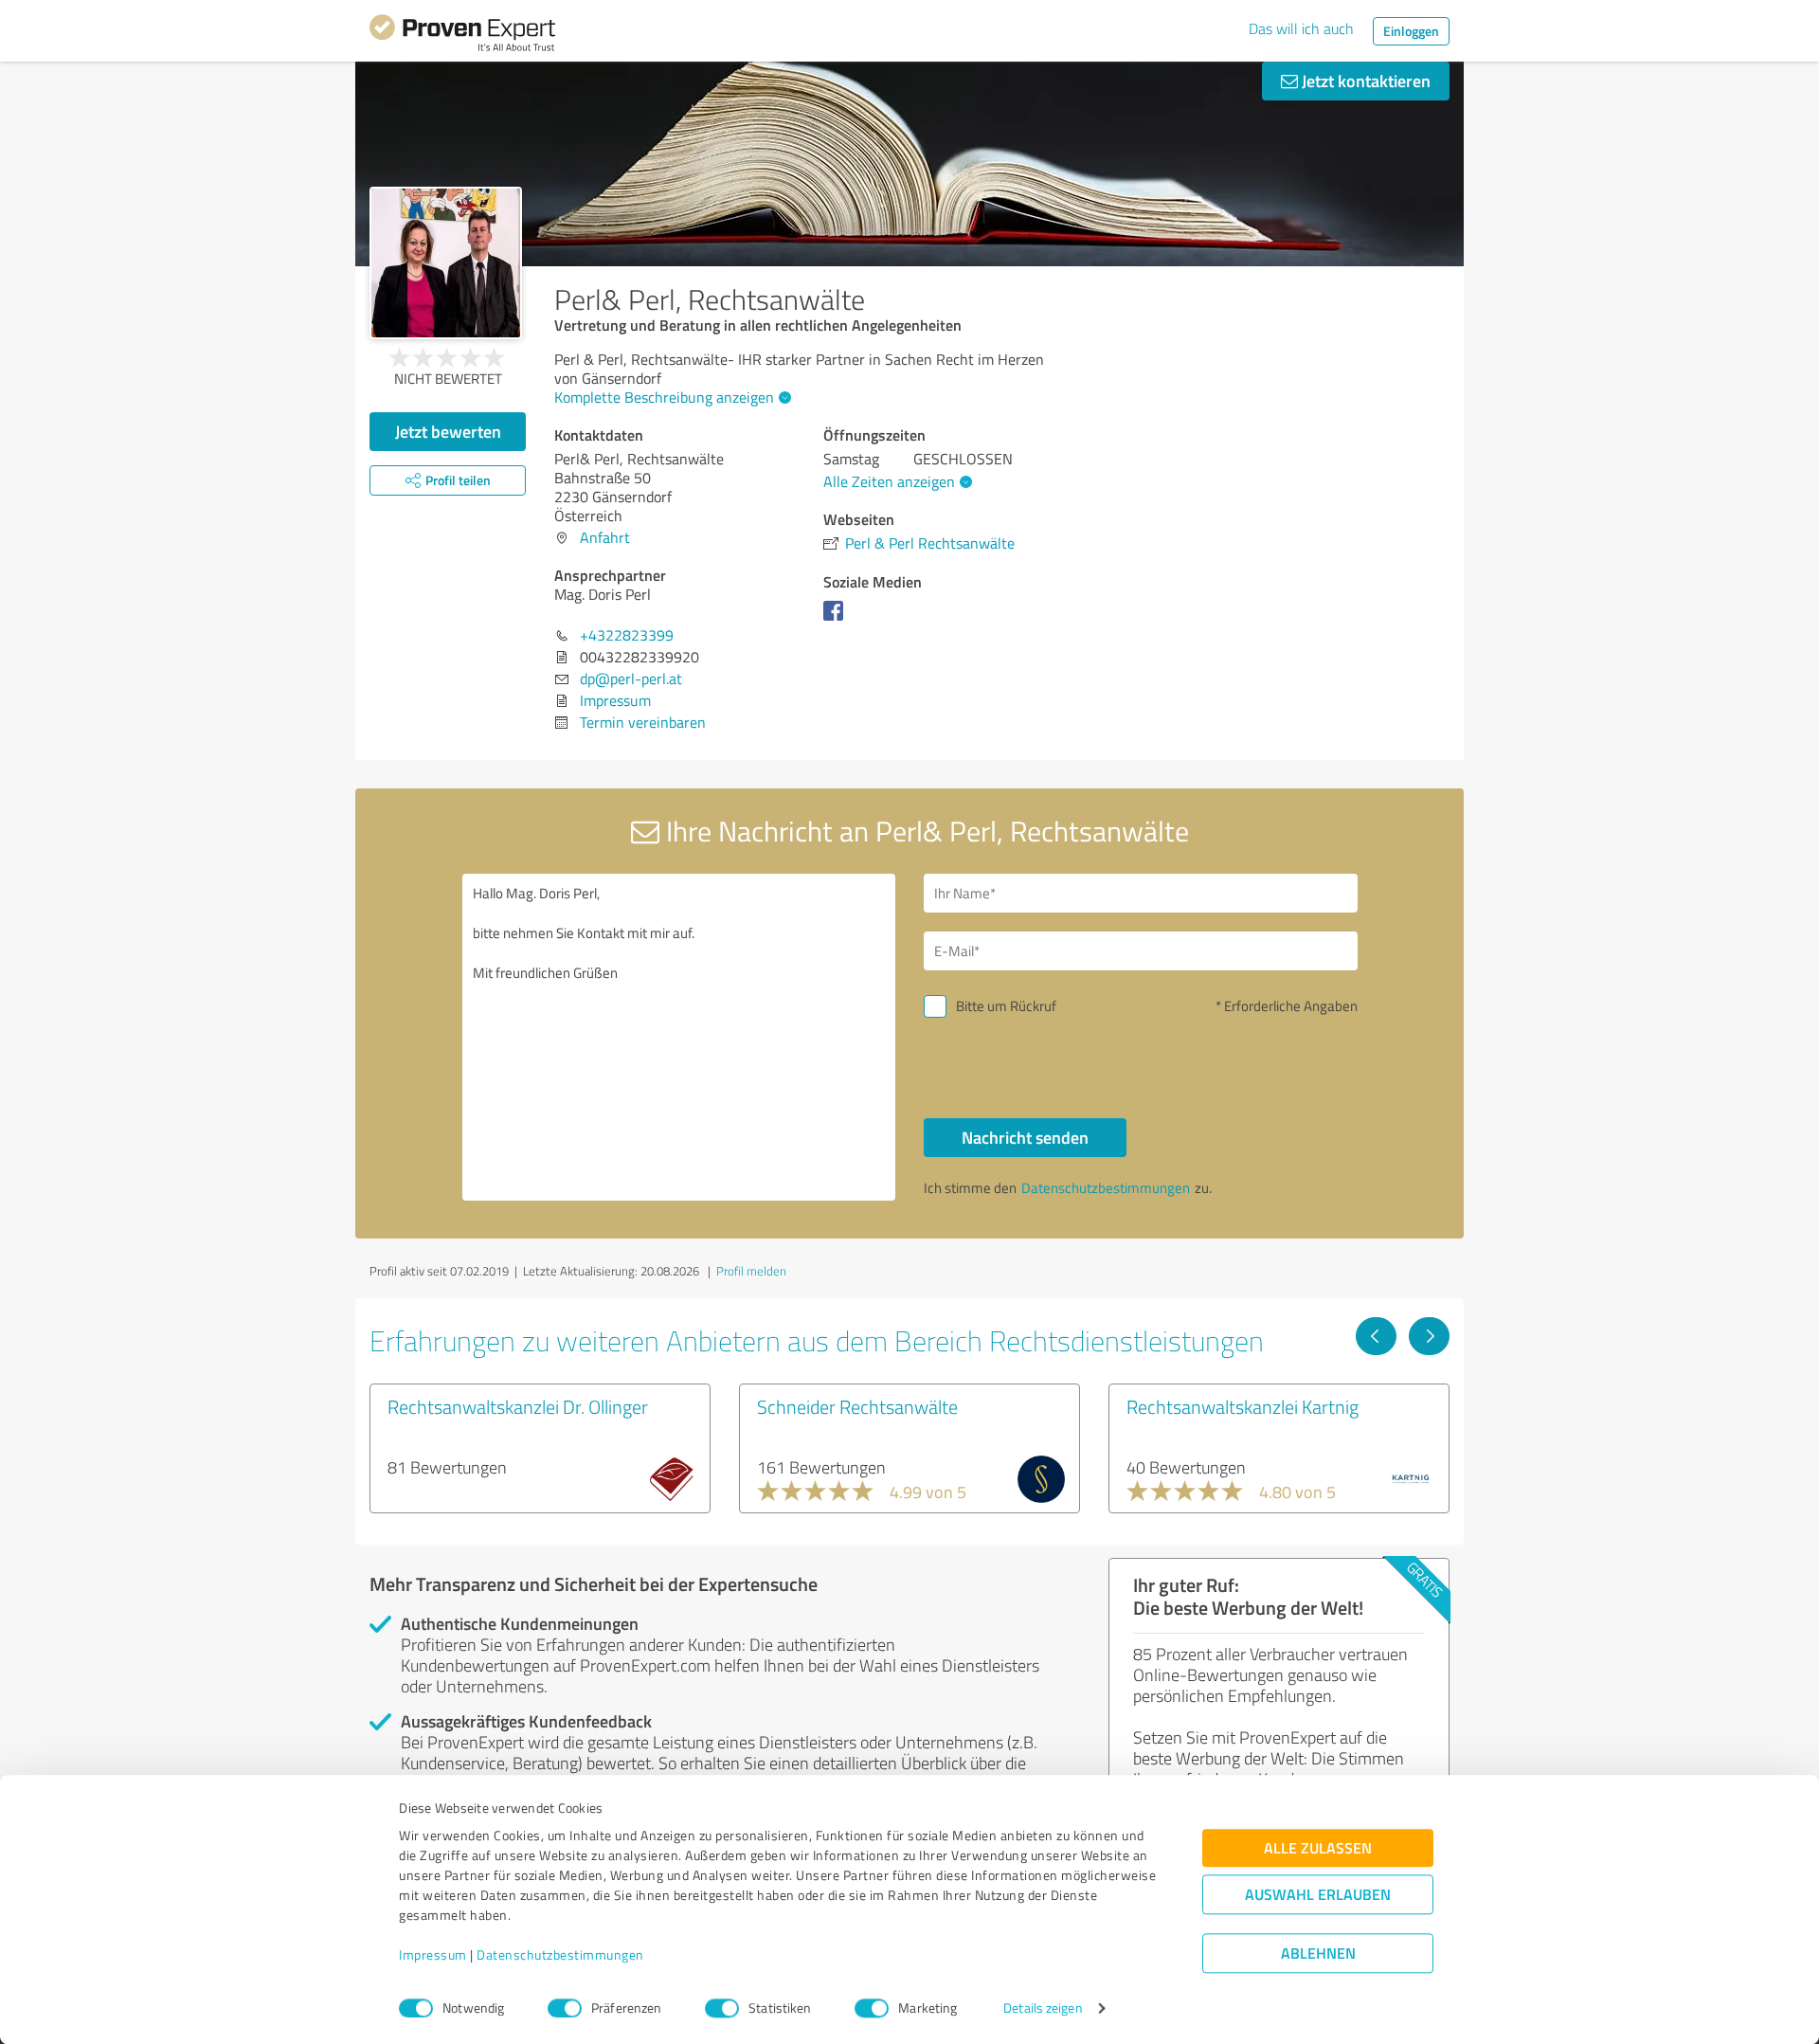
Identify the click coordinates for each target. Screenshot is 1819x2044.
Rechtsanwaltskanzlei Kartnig (1243, 1406)
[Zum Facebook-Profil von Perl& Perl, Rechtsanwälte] (837, 620)
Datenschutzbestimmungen (560, 1955)
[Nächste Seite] (1429, 1336)
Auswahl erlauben (1318, 1895)
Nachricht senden (1025, 1137)
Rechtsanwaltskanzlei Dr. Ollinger (518, 1406)
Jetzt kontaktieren (1364, 81)
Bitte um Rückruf (1006, 1006)
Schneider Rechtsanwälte (857, 1406)
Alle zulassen (1318, 1848)
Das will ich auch (1301, 28)
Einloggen (1411, 31)
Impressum (433, 1955)
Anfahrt (605, 537)
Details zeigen (1043, 2008)
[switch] (565, 2008)
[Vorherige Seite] (1376, 1336)
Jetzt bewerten (448, 431)
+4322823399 (627, 635)
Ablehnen (1318, 1954)
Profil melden (751, 1271)
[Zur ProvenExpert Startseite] (462, 36)
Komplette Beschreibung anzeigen (664, 397)
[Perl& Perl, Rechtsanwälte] (446, 263)
